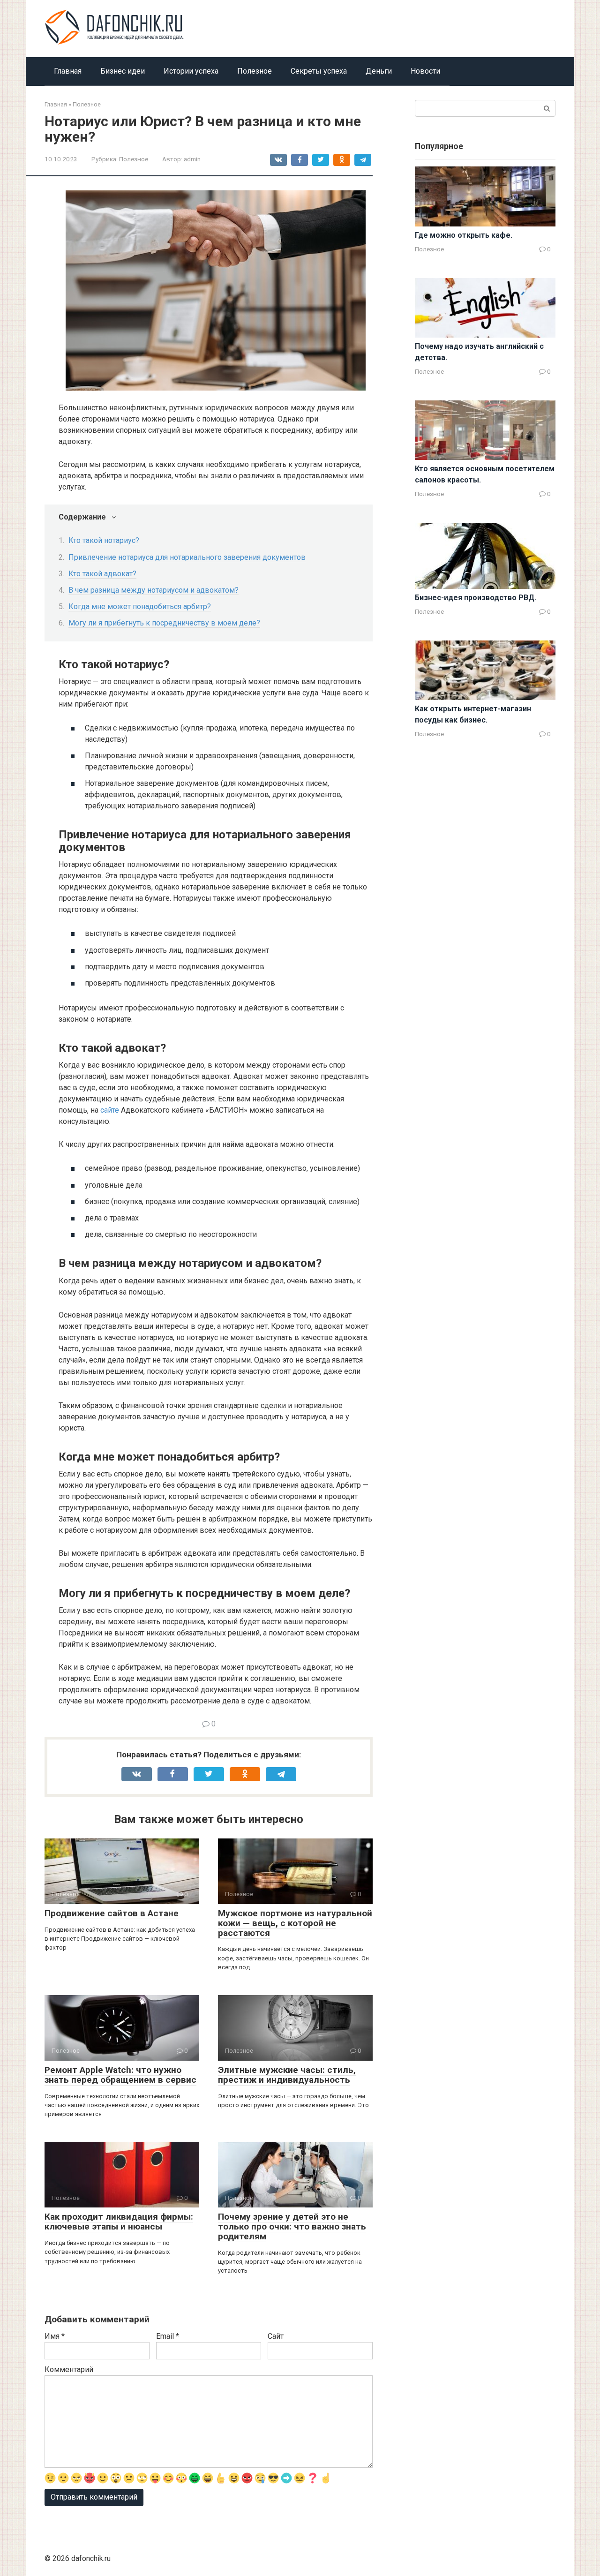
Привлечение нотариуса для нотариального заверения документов (187, 557)
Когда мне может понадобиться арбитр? (140, 606)
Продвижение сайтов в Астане (112, 1913)
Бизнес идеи (123, 71)
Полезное (255, 71)
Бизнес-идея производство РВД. (476, 598)
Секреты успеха (319, 71)
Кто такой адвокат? (102, 574)
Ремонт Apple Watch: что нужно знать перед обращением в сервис (120, 2075)
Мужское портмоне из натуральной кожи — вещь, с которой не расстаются (295, 1923)
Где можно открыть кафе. (464, 235)
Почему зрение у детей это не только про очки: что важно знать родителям (292, 2226)
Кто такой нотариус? (104, 540)
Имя (55, 2336)
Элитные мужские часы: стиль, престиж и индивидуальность (287, 2075)
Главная (68, 71)
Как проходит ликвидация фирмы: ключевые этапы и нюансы (119, 2222)
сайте (110, 1110)
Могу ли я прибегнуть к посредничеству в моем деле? (164, 623)
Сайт (276, 2336)
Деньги (379, 71)
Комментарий (69, 2369)
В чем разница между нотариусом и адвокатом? (154, 590)
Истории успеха (191, 71)
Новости (425, 71)
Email (168, 2336)
